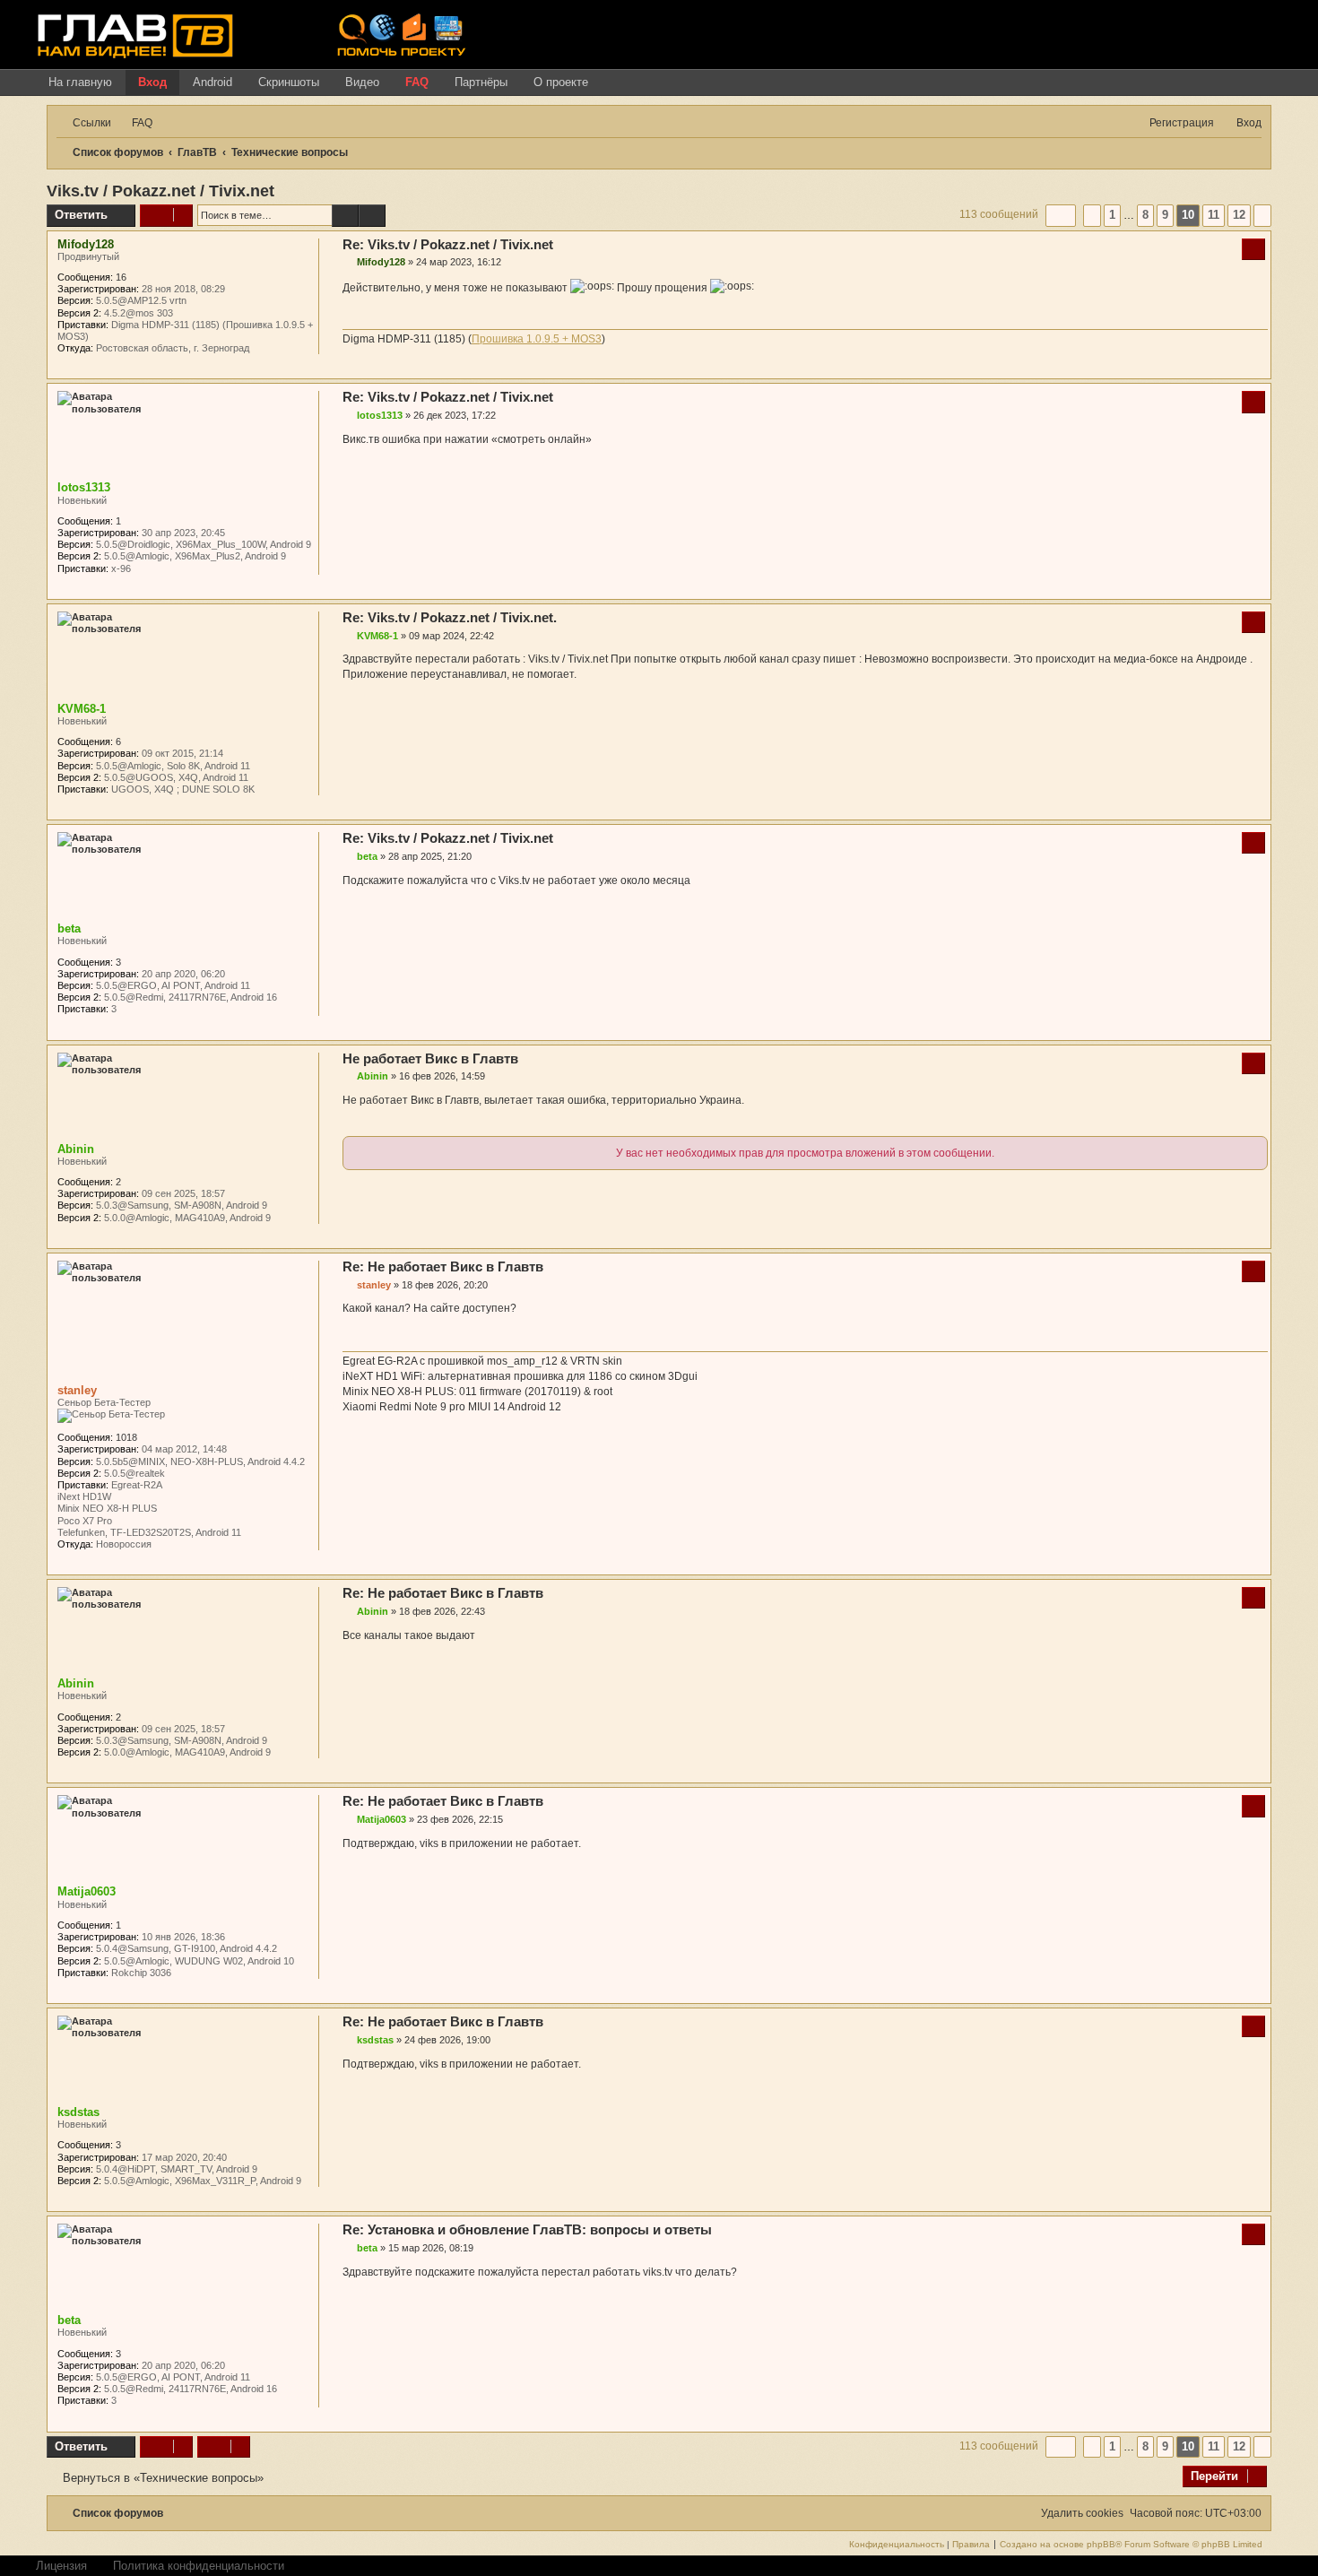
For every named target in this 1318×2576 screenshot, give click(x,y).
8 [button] (1145, 215)
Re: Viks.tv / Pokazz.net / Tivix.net (448, 244)
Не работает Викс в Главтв (430, 1058)
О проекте (561, 82)
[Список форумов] (180, 35)
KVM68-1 (82, 709)
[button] (1061, 215)
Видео (362, 82)
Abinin (76, 1149)
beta (69, 928)
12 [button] (1239, 215)
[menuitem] (134, 123)
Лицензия (61, 2566)
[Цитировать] (1253, 249)
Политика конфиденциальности (199, 2566)
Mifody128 (86, 244)
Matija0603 (87, 1891)
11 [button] (1214, 215)
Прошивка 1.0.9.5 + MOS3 (537, 339)
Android (212, 82)
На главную (80, 82)
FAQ (417, 82)
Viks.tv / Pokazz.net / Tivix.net (160, 191)
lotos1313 (84, 487)
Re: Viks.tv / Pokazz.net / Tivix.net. (450, 617)
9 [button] (1165, 215)
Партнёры (481, 82)
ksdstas (78, 2112)
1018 (126, 1437)
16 (121, 277)
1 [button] (1112, 215)
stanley (77, 1390)
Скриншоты (289, 82)
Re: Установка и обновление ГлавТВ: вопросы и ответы (527, 2229)
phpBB (1101, 2545)
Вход (152, 82)
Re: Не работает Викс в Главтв (443, 1266)
